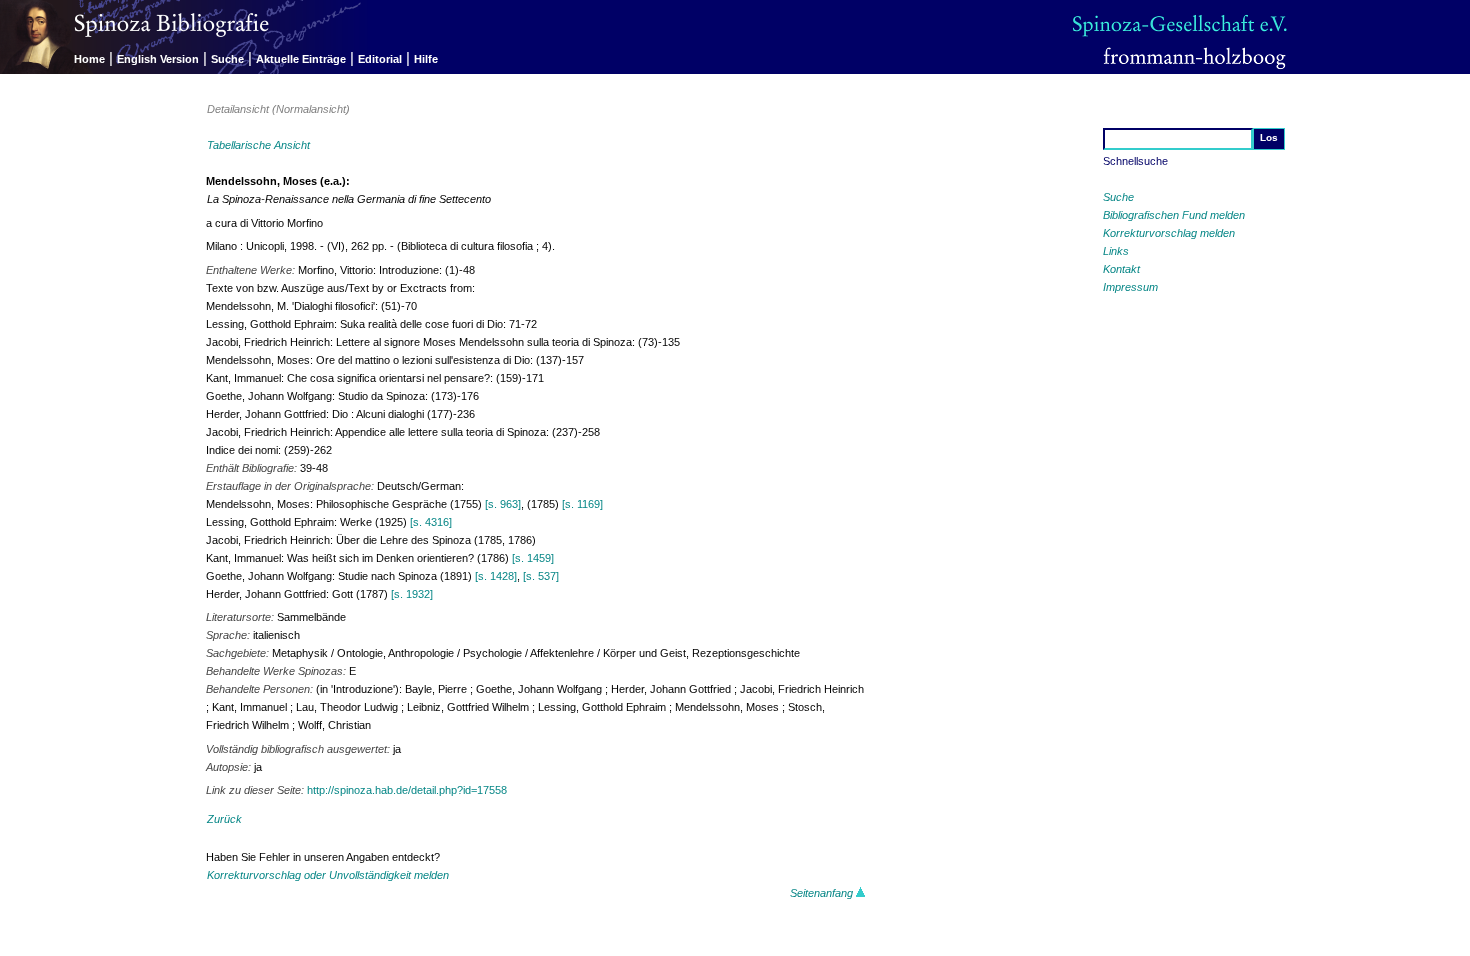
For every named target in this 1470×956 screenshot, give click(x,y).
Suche (227, 59)
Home (89, 59)
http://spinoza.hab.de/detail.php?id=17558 (407, 790)
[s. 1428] (496, 576)
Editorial (380, 59)
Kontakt (1121, 269)
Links (1116, 251)
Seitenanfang (823, 893)
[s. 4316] (431, 522)
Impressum (1130, 287)
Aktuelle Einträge (301, 59)
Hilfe (426, 59)
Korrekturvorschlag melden (1169, 233)
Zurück (224, 819)
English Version (158, 59)
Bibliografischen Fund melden (1174, 215)
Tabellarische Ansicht (258, 145)
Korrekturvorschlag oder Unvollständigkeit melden (328, 875)
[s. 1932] (412, 594)
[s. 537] (541, 576)
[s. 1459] (533, 558)
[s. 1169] (582, 504)
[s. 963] (503, 504)
